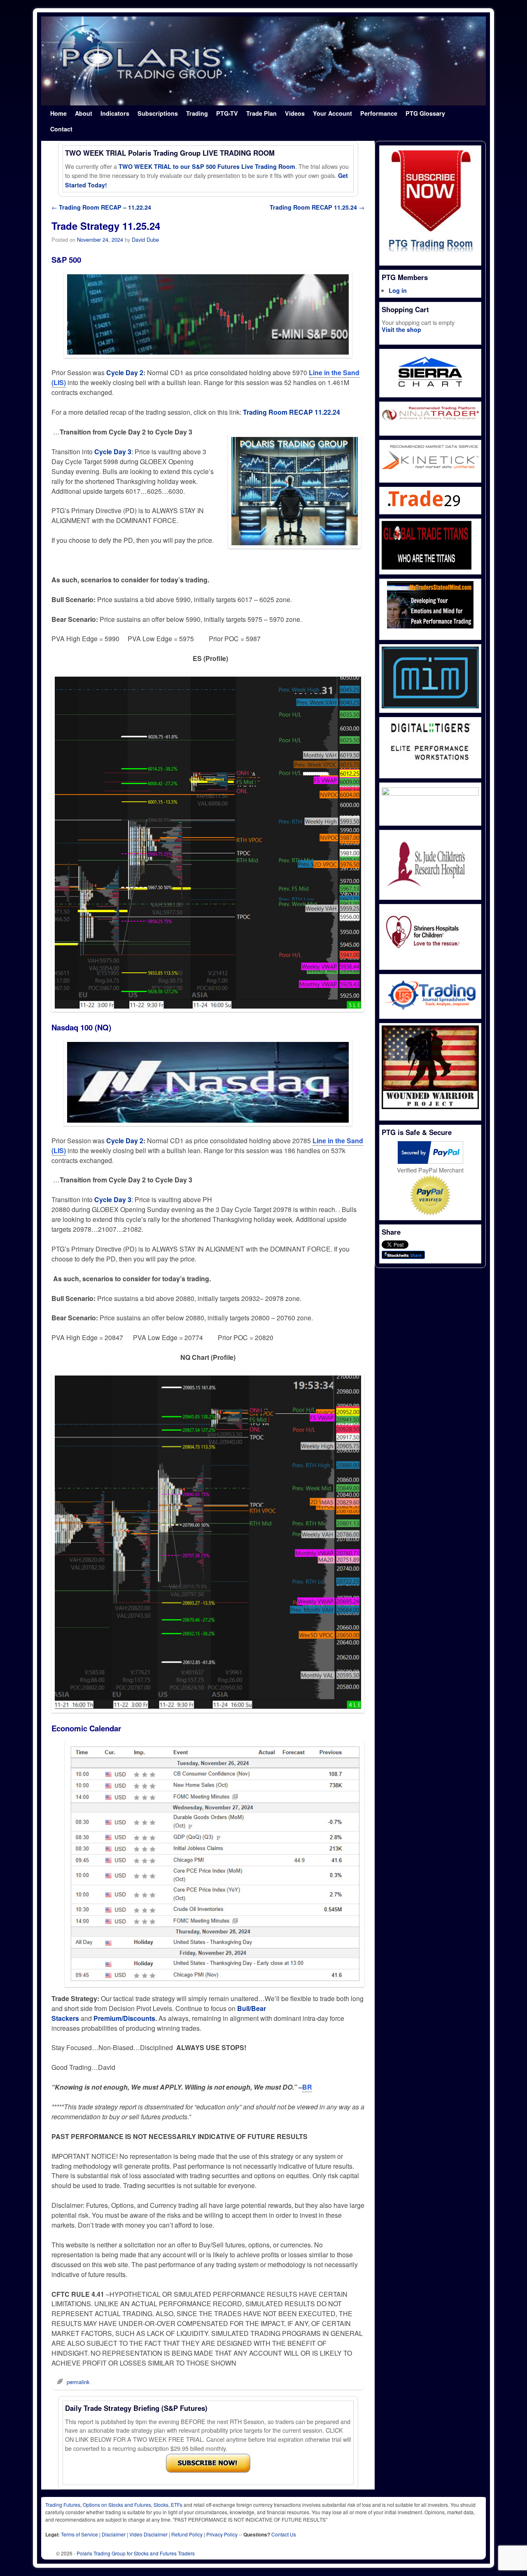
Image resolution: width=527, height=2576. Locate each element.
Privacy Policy (222, 2534)
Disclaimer (114, 2534)
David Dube (145, 239)
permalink (78, 2382)
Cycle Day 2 (125, 373)
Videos (295, 113)
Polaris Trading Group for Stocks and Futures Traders (136, 2553)
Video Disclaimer (148, 2534)
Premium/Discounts (124, 2018)
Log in (398, 290)
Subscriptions (158, 113)
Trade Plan (261, 113)
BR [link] (307, 2087)
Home (58, 113)
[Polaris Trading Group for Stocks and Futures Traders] (263, 61)
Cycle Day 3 (113, 452)
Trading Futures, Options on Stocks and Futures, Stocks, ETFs (114, 2505)
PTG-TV (227, 113)
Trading (197, 113)
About (84, 113)
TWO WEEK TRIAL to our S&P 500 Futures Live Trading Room (207, 166)
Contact (61, 129)
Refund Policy (187, 2534)
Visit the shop (401, 329)
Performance (379, 113)
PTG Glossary (425, 113)
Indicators (115, 113)
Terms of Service (79, 2534)
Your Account (332, 113)
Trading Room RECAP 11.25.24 (317, 207)
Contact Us (284, 2534)
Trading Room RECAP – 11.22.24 (101, 207)
